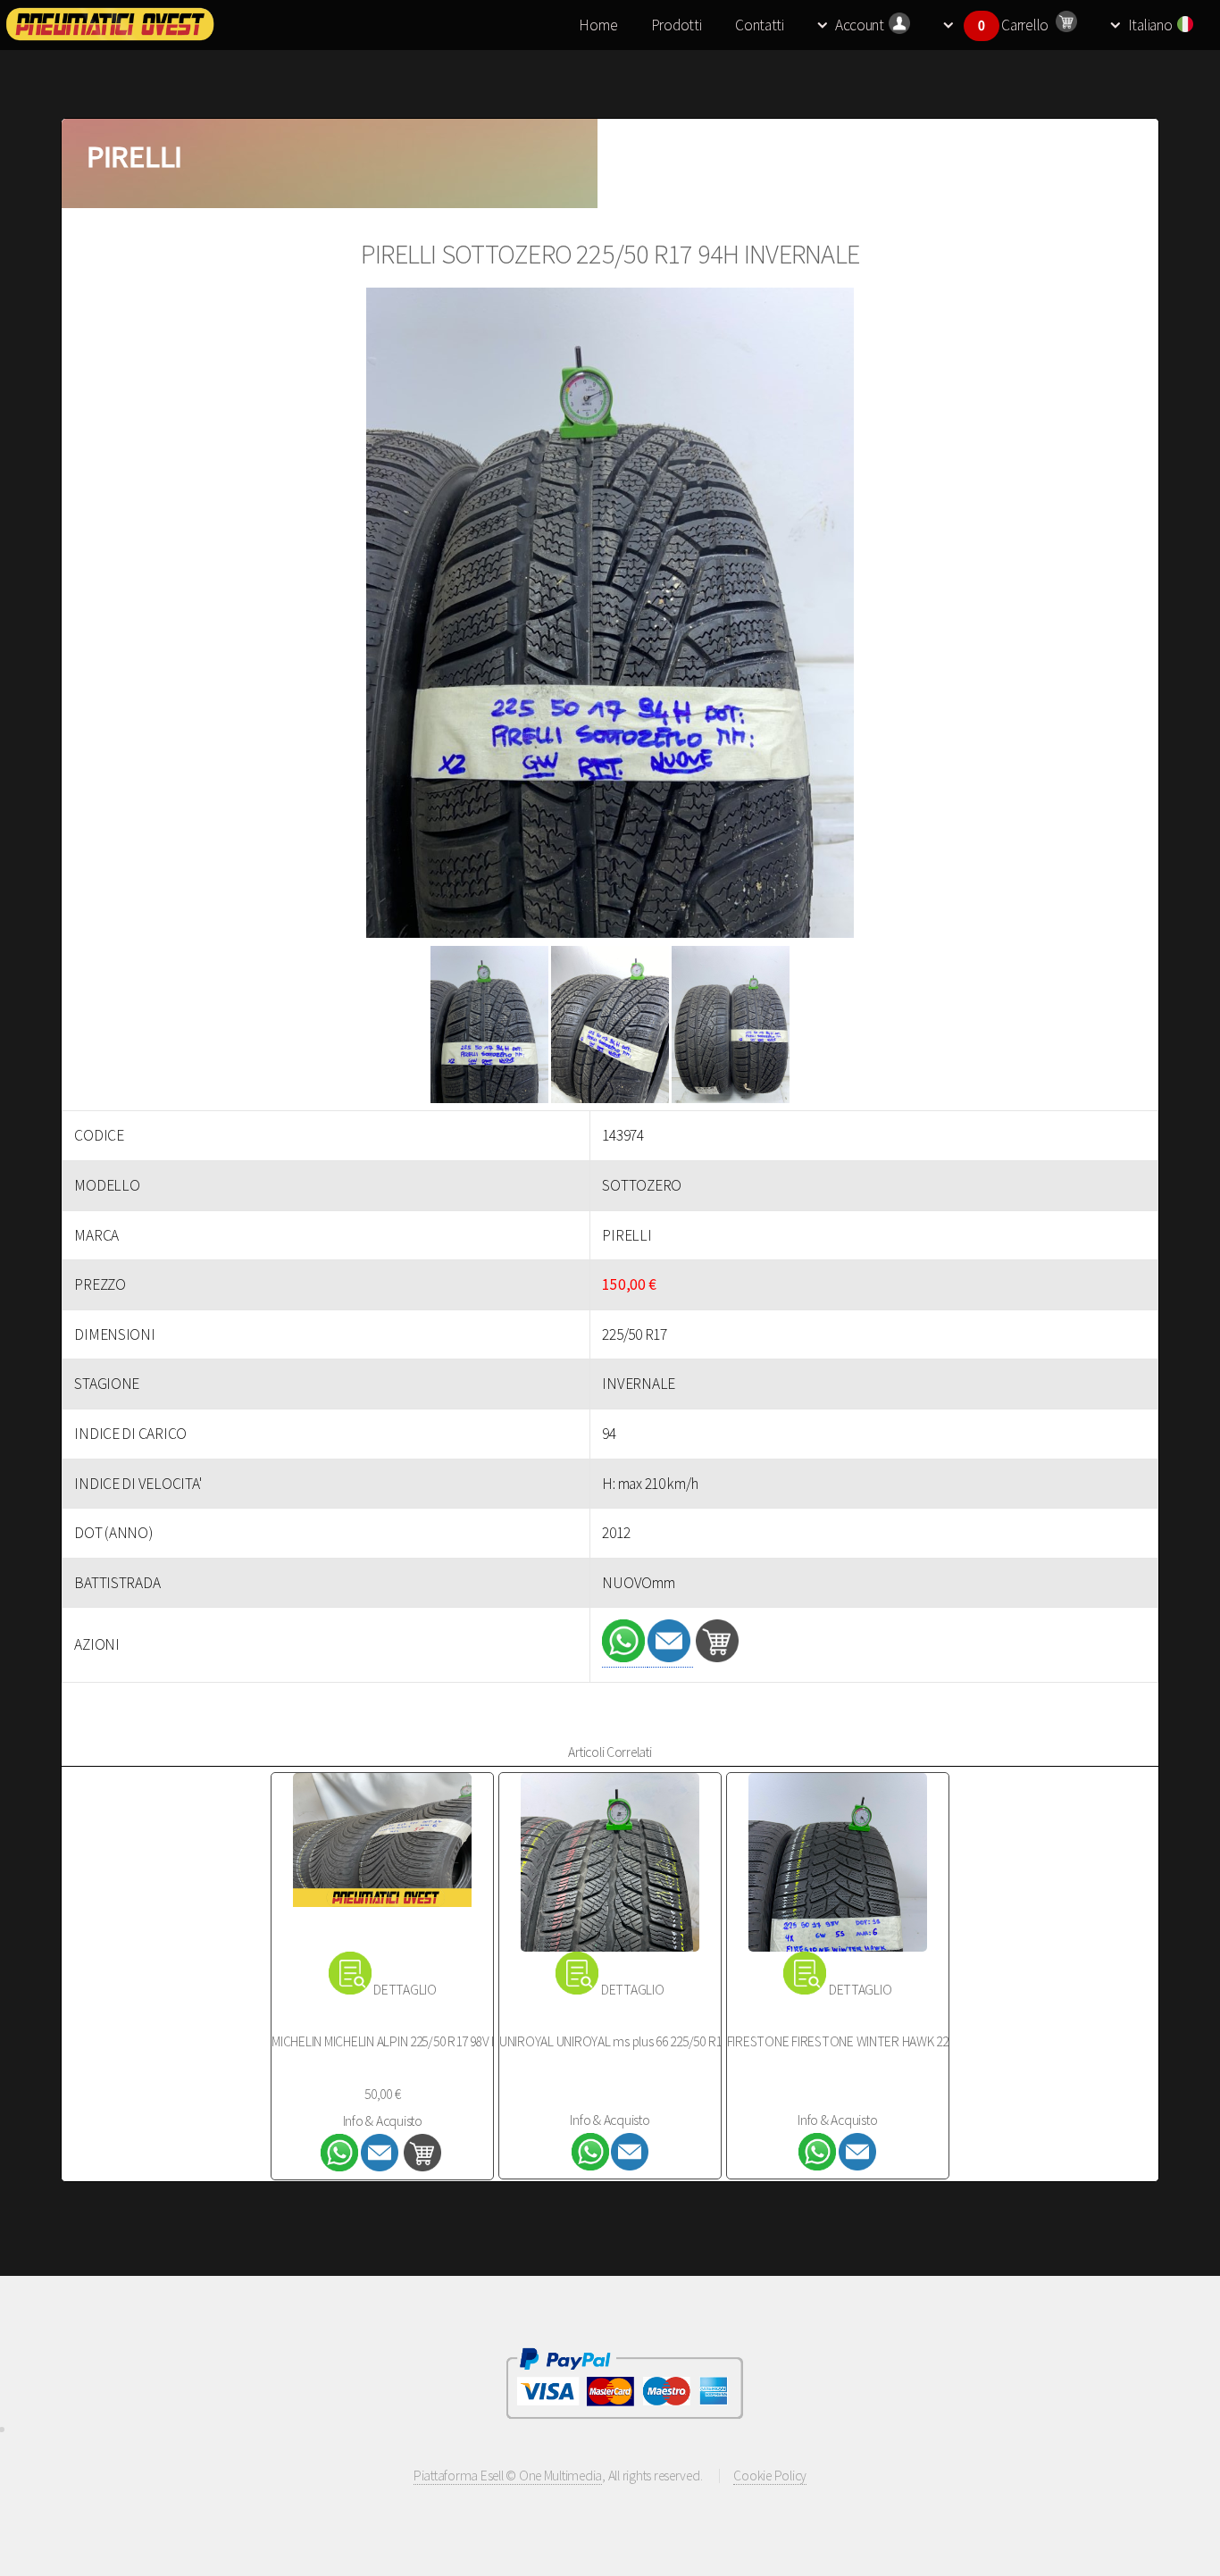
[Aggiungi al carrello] (717, 1657)
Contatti (760, 25)
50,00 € (382, 2094)
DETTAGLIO (405, 1990)
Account (860, 25)
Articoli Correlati (610, 1752)
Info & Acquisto (383, 2121)
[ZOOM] (610, 617)
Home (598, 25)
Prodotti (677, 25)
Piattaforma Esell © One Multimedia (508, 2476)
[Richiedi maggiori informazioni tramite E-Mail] (670, 1657)
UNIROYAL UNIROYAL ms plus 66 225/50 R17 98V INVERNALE (655, 2041)
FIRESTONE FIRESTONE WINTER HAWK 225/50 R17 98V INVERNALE (902, 2041)
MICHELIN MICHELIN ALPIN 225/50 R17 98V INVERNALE (411, 2041)
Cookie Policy (770, 2476)
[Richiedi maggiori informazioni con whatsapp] (625, 1657)
